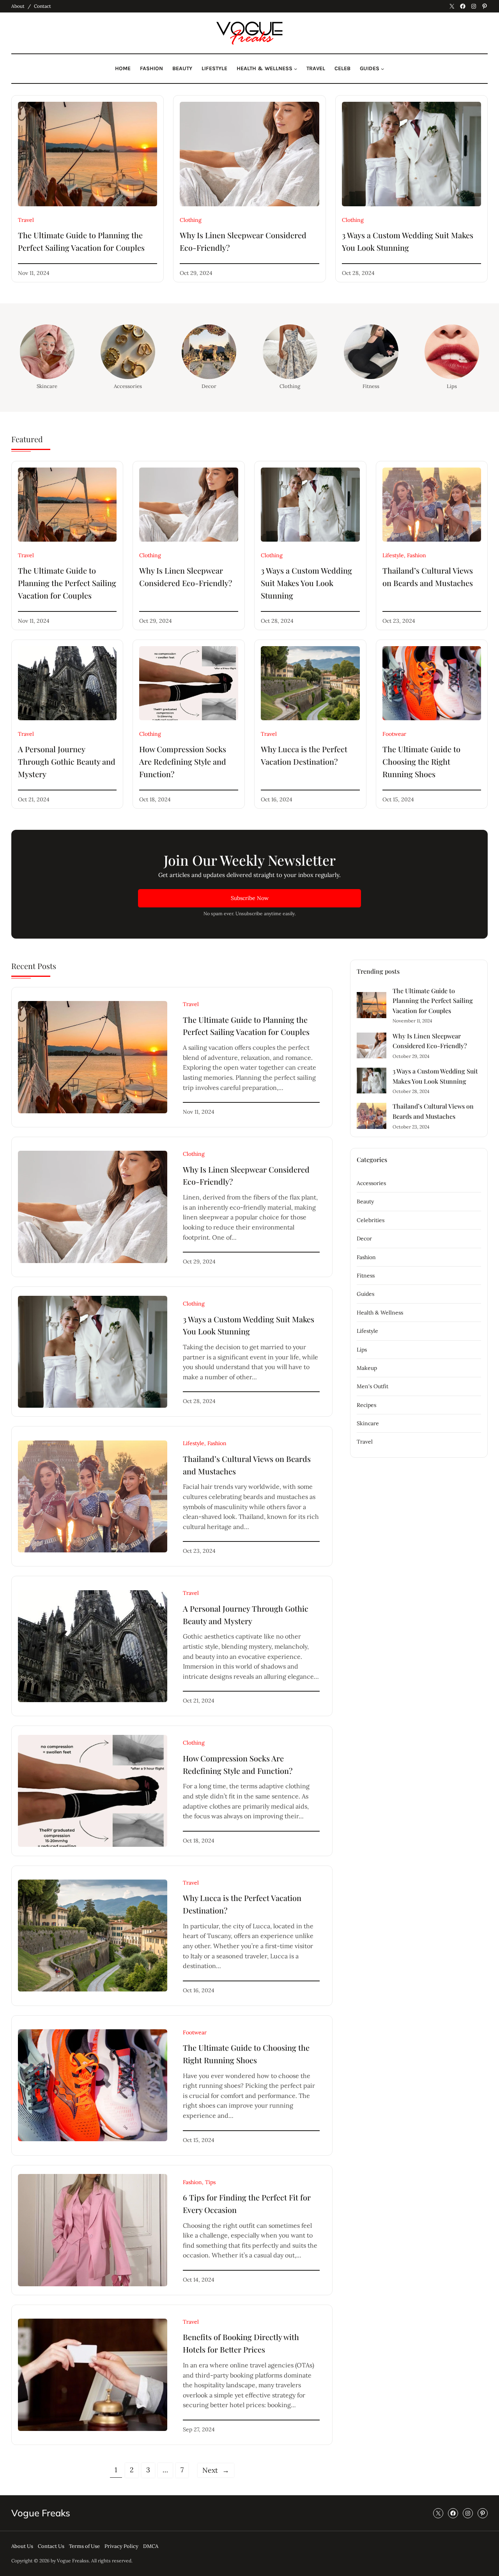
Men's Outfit (372, 1386)
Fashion (417, 555)
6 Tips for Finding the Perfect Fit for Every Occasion (247, 2203)
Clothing (191, 220)
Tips (210, 2182)
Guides (365, 1294)
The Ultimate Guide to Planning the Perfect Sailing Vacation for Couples (81, 241)
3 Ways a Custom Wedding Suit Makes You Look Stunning (408, 241)
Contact (42, 6)
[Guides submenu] (382, 69)
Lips (452, 386)
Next (216, 2470)
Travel (26, 220)
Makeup (367, 1368)
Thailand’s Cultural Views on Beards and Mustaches (428, 577)
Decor (209, 386)
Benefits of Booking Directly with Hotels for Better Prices (241, 2343)
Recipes (366, 1405)
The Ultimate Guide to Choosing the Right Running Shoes (421, 761)
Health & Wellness (380, 1313)
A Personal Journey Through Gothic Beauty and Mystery (67, 761)
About (18, 6)
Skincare (47, 386)
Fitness (371, 386)
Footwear (394, 734)
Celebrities (371, 1220)
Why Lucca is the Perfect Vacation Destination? (304, 755)
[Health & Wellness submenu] (296, 69)
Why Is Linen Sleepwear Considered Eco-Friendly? (243, 241)
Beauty (365, 1201)
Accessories (128, 386)
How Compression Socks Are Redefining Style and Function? (183, 761)
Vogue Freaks (41, 2513)
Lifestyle (393, 555)
